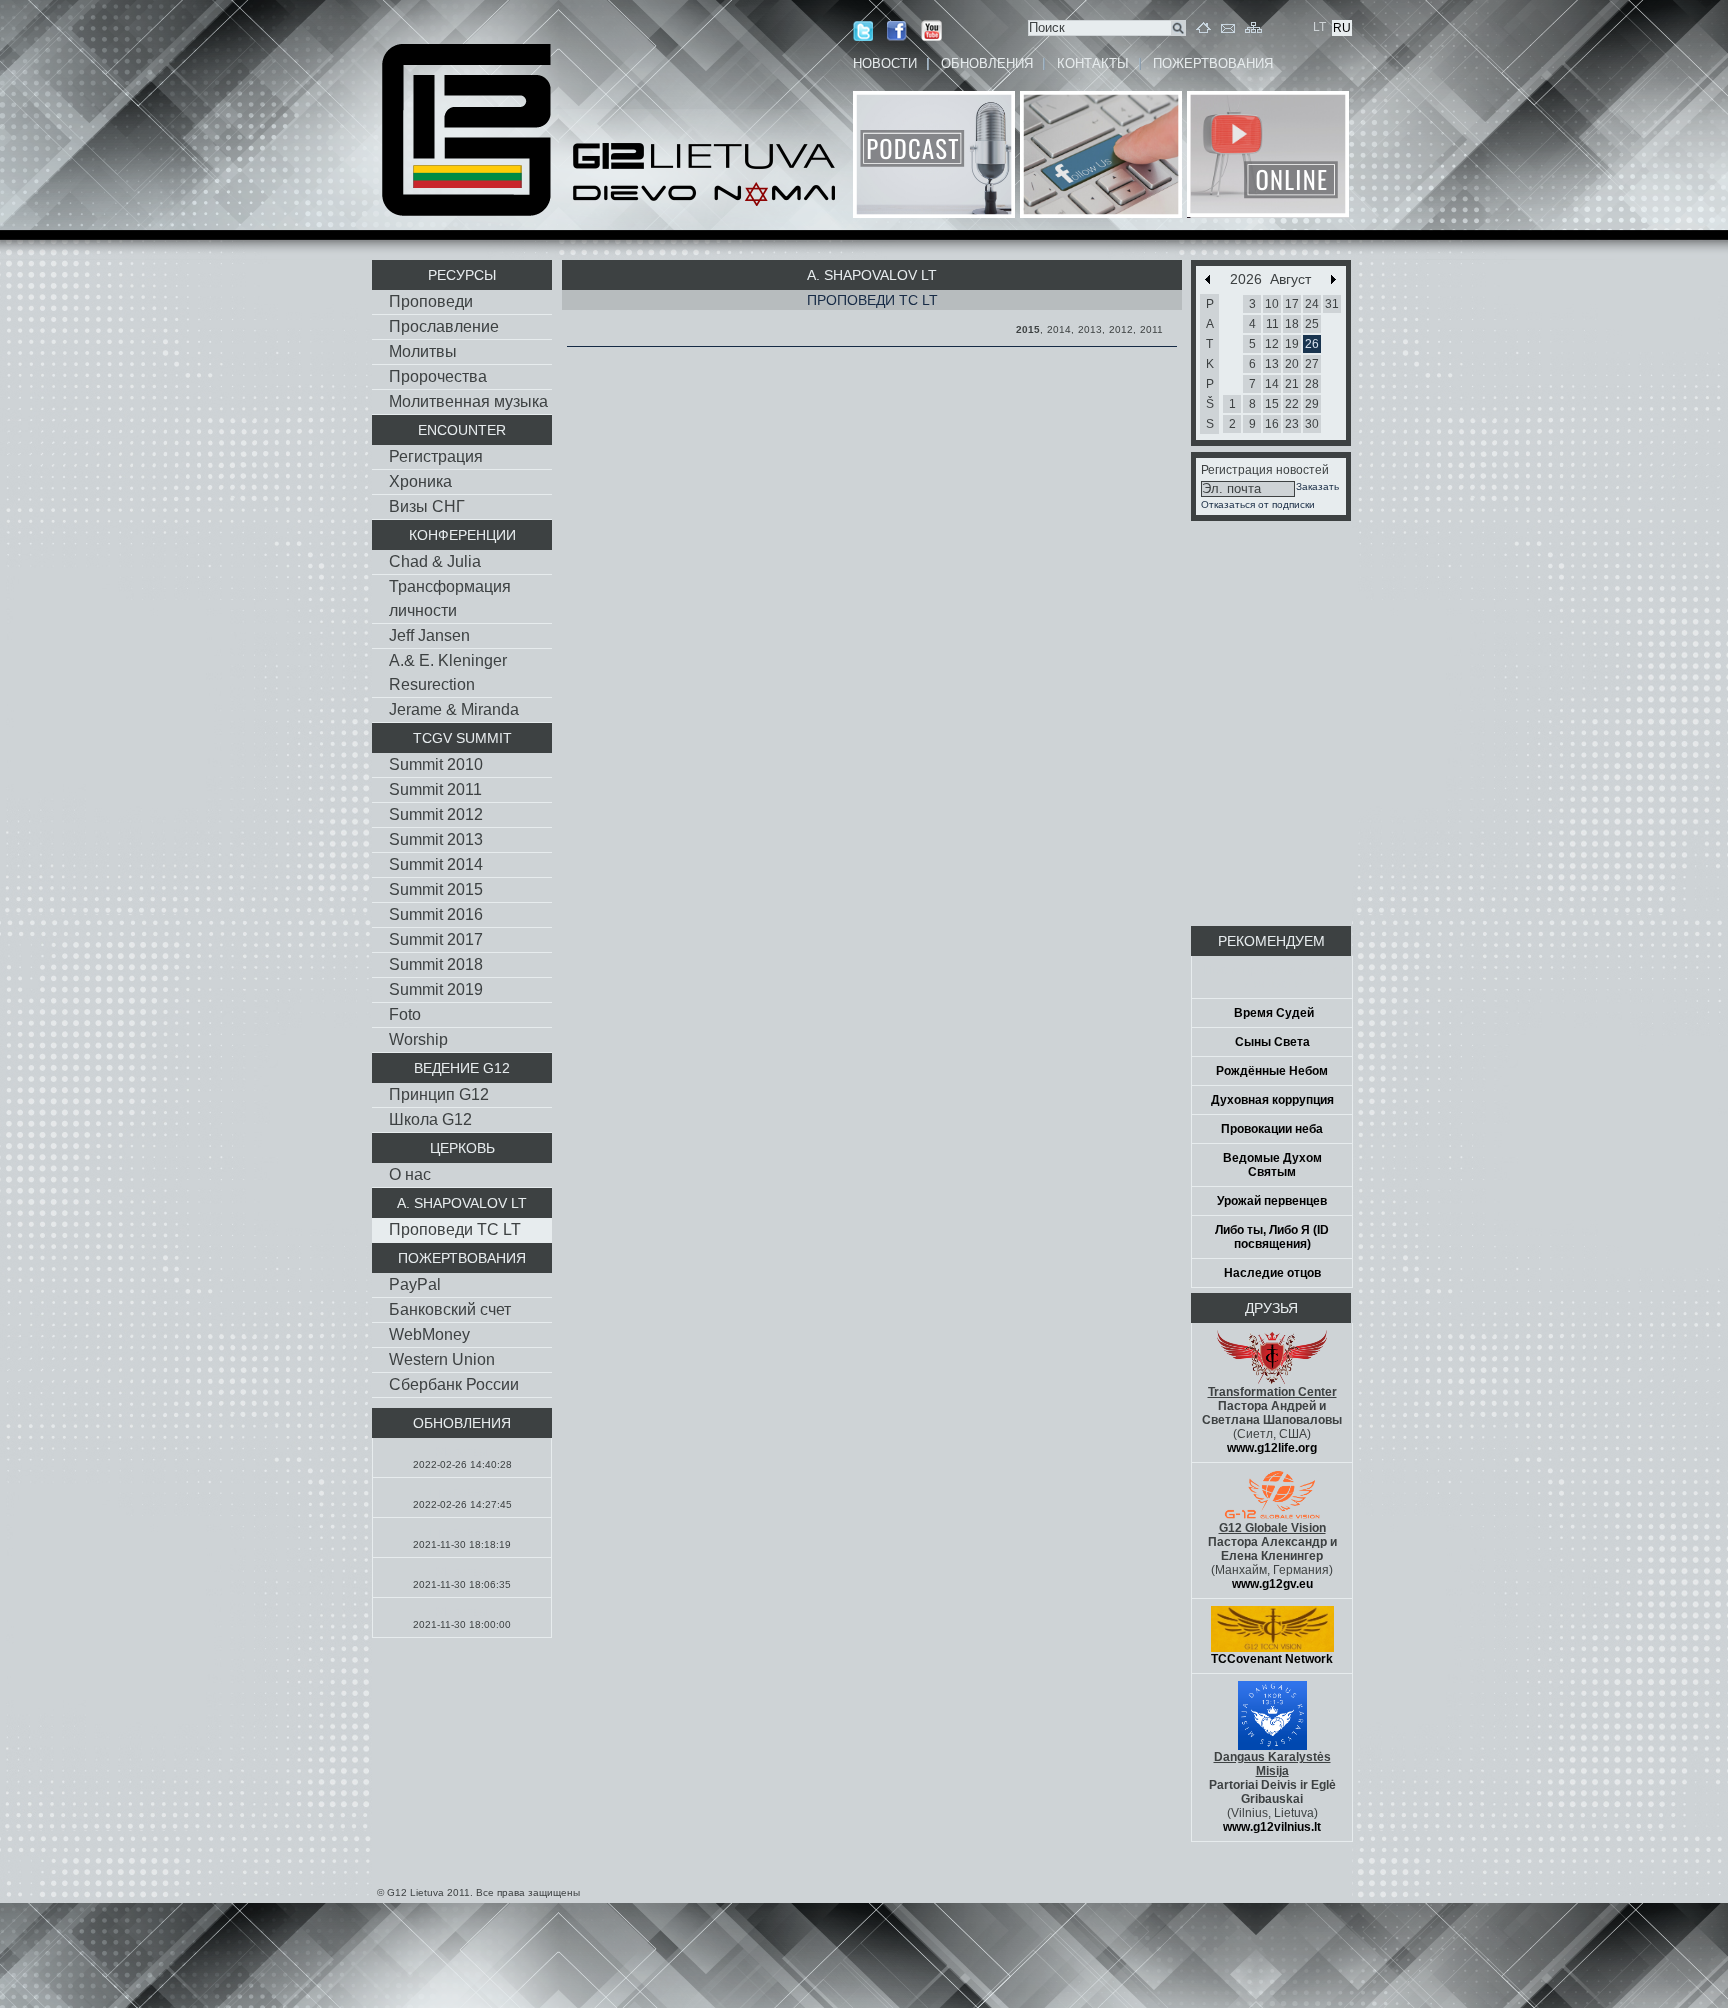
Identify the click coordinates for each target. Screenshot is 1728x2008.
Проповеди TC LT (455, 1229)
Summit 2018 (436, 964)
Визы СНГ (427, 506)
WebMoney (429, 1334)
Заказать (1317, 486)
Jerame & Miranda (454, 709)
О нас (410, 1174)
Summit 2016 (436, 914)
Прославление (444, 326)
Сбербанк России (454, 1384)
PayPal (415, 1284)
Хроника (420, 481)
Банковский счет (450, 1309)
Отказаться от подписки (1258, 504)
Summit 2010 (436, 764)
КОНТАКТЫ (1093, 63)
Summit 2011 (435, 789)
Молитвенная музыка (468, 401)
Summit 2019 (436, 989)
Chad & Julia (435, 561)
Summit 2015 (436, 889)
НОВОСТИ (885, 63)
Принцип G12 (439, 1094)
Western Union (442, 1359)
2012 (1121, 329)
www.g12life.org (1272, 1448)
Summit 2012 (436, 814)
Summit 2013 (436, 839)
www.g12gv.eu (1272, 1584)
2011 (1151, 329)
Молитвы (423, 351)
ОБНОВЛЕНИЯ (987, 63)
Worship (418, 1039)
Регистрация (436, 456)
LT (1319, 27)
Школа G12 (430, 1119)
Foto (405, 1014)
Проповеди (431, 301)
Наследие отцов (1272, 1273)
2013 (1090, 329)
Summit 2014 (436, 864)
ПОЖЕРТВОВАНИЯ (1213, 63)
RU (1342, 28)
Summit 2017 (436, 939)
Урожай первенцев (1272, 1201)
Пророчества (438, 376)
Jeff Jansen (429, 635)
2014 (1059, 329)
